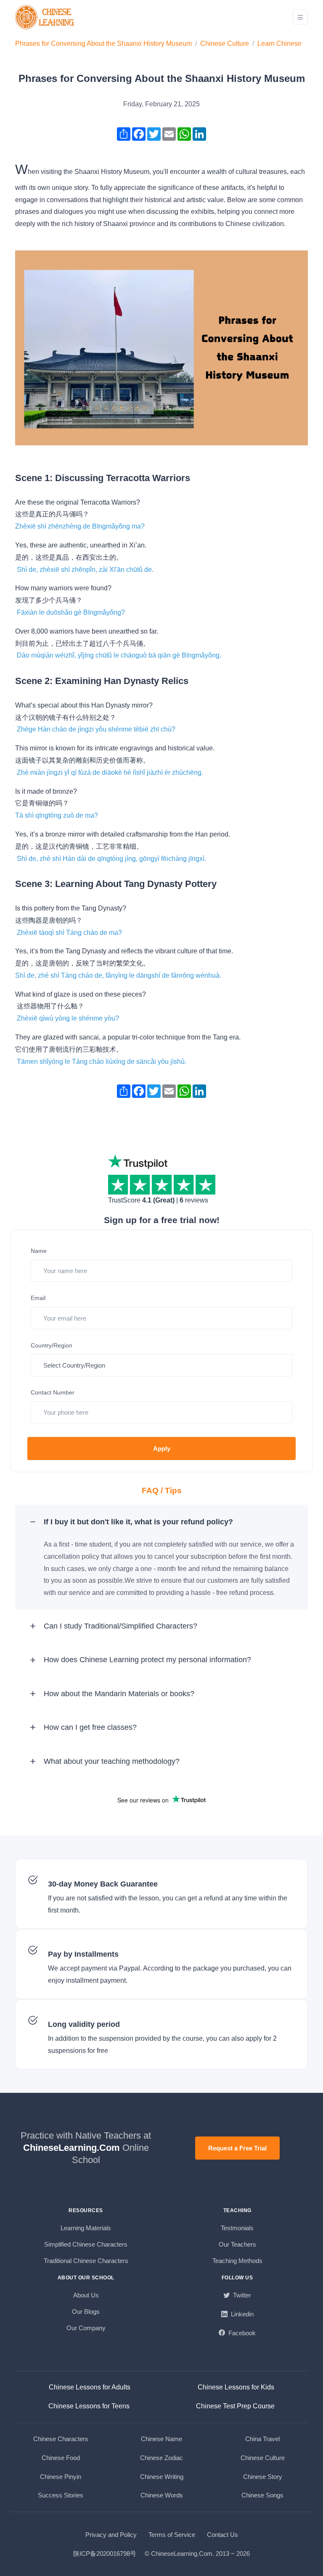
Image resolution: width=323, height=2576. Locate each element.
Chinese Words (162, 2495)
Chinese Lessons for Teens (89, 2406)
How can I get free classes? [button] (90, 1727)
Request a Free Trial (237, 2148)
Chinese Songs (262, 2495)
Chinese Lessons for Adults (90, 2387)
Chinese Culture (225, 43)
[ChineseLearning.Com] (45, 17)
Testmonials (237, 2228)
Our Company (86, 2328)
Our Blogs (86, 2312)
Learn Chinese (279, 43)
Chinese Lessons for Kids (236, 2387)
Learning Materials (86, 2228)
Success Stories (61, 2495)
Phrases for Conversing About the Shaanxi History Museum (103, 43)
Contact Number (53, 1392)
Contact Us (222, 2535)
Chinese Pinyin (61, 2477)
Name (39, 1251)
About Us (86, 2295)
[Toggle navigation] (300, 17)
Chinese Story (263, 2477)
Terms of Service (172, 2535)
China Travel (262, 2439)
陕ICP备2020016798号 (105, 2554)
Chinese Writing (162, 2477)
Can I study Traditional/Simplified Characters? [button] (120, 1626)
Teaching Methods (237, 2261)
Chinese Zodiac (161, 2458)
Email (38, 1298)
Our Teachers (237, 2244)
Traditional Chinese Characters (86, 2261)
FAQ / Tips (162, 1491)
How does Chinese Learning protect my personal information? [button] (147, 1660)
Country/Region (52, 1345)
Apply (162, 1449)
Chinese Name (161, 2439)
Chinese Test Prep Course (235, 2406)
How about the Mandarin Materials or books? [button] (119, 1694)
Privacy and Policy (111, 2535)
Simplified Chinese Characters (86, 2244)
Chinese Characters (61, 2439)
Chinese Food (61, 2458)
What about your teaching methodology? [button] (112, 1761)
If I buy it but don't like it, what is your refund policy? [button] (138, 1522)
